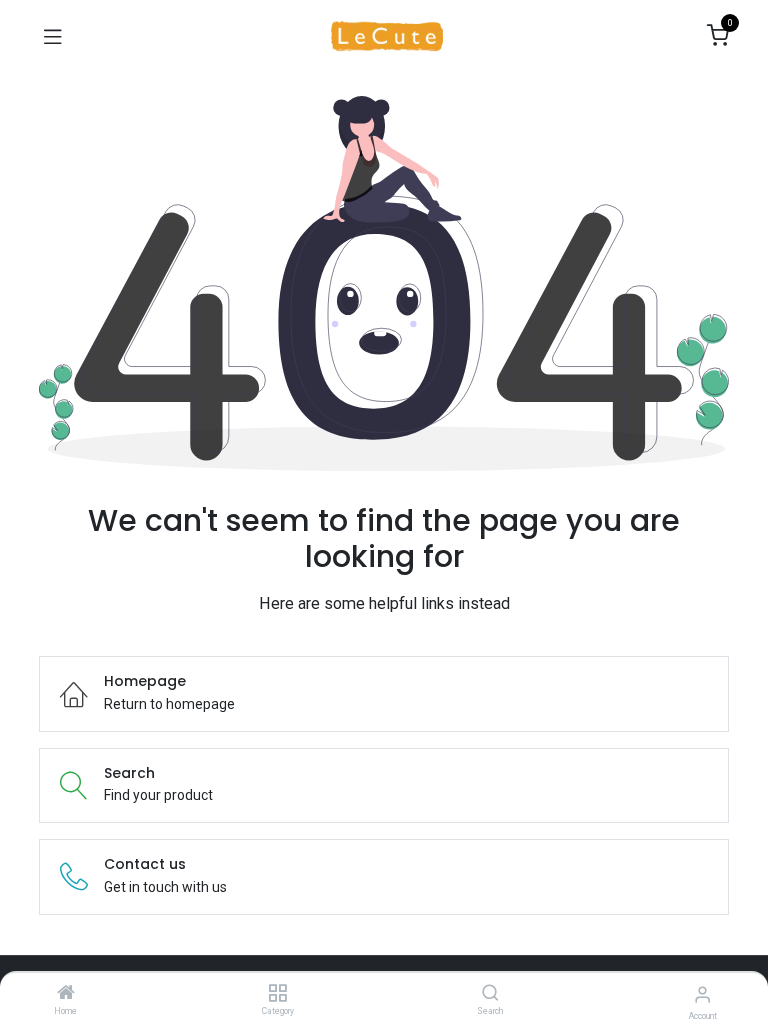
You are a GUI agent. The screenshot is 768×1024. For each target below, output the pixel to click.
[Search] (490, 994)
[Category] (277, 994)
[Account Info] (702, 994)
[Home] (66, 994)
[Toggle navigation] (53, 36)
